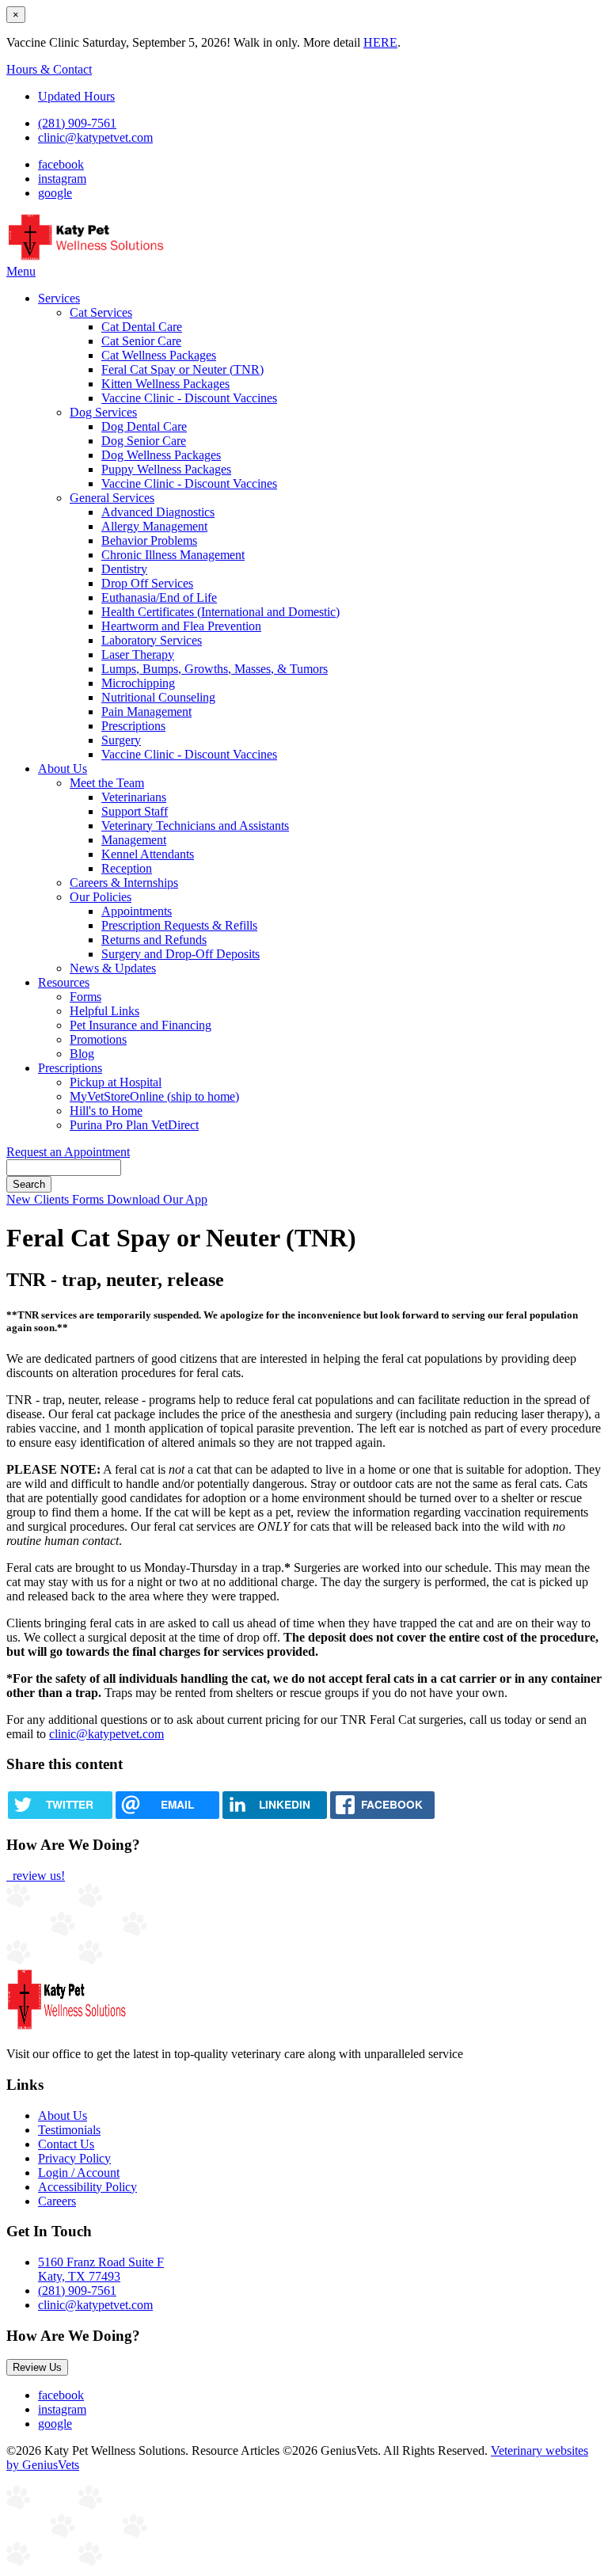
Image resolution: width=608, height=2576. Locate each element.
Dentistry (124, 569)
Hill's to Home (106, 1111)
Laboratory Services (152, 640)
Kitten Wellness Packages (165, 384)
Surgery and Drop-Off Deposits (180, 954)
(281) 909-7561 (77, 123)
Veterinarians (134, 797)
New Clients (39, 1199)
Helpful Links (104, 1011)
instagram (62, 179)
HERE (380, 42)
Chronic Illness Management (173, 555)
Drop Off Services (147, 583)
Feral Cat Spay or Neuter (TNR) (182, 369)
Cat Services (101, 312)
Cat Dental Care (142, 327)
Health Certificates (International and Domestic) (220, 612)
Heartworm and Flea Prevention (181, 626)
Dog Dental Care (144, 426)
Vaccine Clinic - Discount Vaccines (189, 398)
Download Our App (157, 1199)
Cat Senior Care (141, 341)
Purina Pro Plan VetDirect (134, 1125)
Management (134, 840)
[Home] (87, 257)
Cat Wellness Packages (159, 355)
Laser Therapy (138, 654)
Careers (57, 2201)
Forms (85, 997)
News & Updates (113, 968)
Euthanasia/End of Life (159, 597)
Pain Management (146, 712)
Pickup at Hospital (116, 1082)
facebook (61, 164)
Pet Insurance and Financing (141, 1025)
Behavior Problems (149, 540)
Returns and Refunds (154, 940)
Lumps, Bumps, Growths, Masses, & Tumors (215, 669)
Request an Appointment (68, 1152)
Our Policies (101, 897)
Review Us (37, 2367)
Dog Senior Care (144, 441)
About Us (63, 769)
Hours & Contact (49, 69)
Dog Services (103, 412)
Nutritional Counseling (158, 697)
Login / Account (79, 2173)
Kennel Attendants (148, 854)
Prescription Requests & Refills (179, 925)
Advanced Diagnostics (158, 512)
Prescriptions (133, 726)
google (55, 193)
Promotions (98, 1039)
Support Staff (135, 811)
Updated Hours (76, 96)
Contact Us (66, 2144)
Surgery (121, 740)
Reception (127, 868)
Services (59, 298)
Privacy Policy (74, 2158)
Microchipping (138, 683)
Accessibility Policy (87, 2187)
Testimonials (69, 2130)
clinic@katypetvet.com (95, 137)
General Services (112, 498)
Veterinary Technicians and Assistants (195, 826)
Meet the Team (107, 783)
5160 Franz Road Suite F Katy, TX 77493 (101, 2269)
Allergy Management (154, 526)
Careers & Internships (124, 883)
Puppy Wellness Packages (166, 469)
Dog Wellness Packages (161, 455)
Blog (82, 1054)
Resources (64, 982)
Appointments (137, 911)
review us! (37, 1876)
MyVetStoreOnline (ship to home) (154, 1096)
